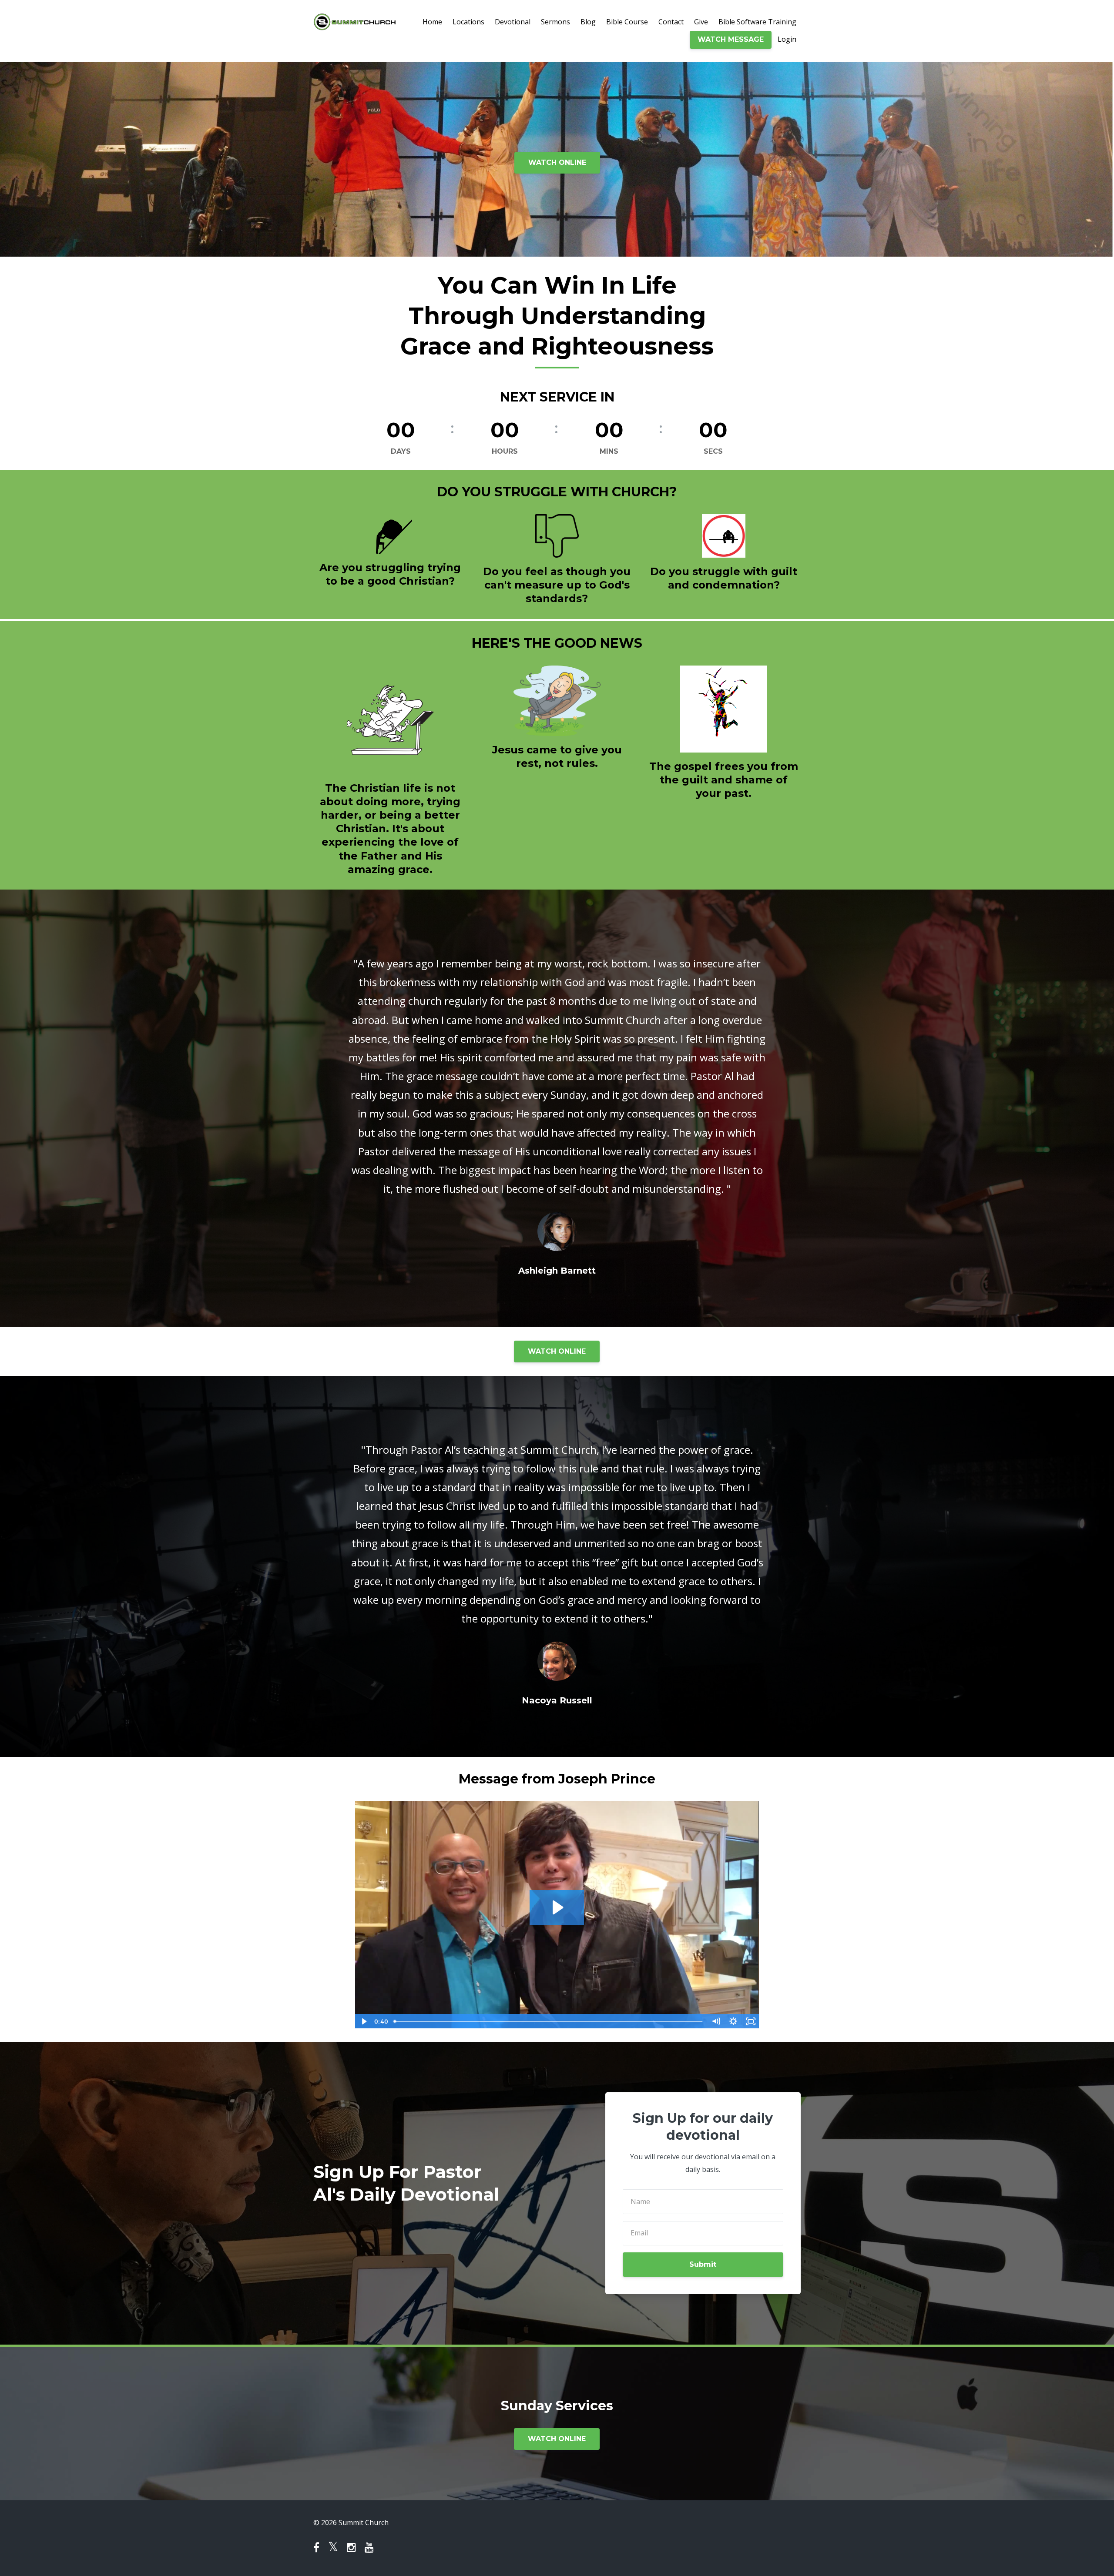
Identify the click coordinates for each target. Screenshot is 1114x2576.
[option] (557, 1108)
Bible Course (627, 22)
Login (787, 39)
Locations (468, 22)
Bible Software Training (757, 22)
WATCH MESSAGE (731, 39)
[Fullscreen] (751, 2021)
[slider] (549, 2021)
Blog (588, 22)
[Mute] (716, 2021)
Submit (703, 2264)
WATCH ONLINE (557, 162)
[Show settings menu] (733, 2021)
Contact (671, 22)
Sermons (555, 22)
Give (701, 22)
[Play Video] (363, 2021)
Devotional (513, 22)
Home (432, 22)
